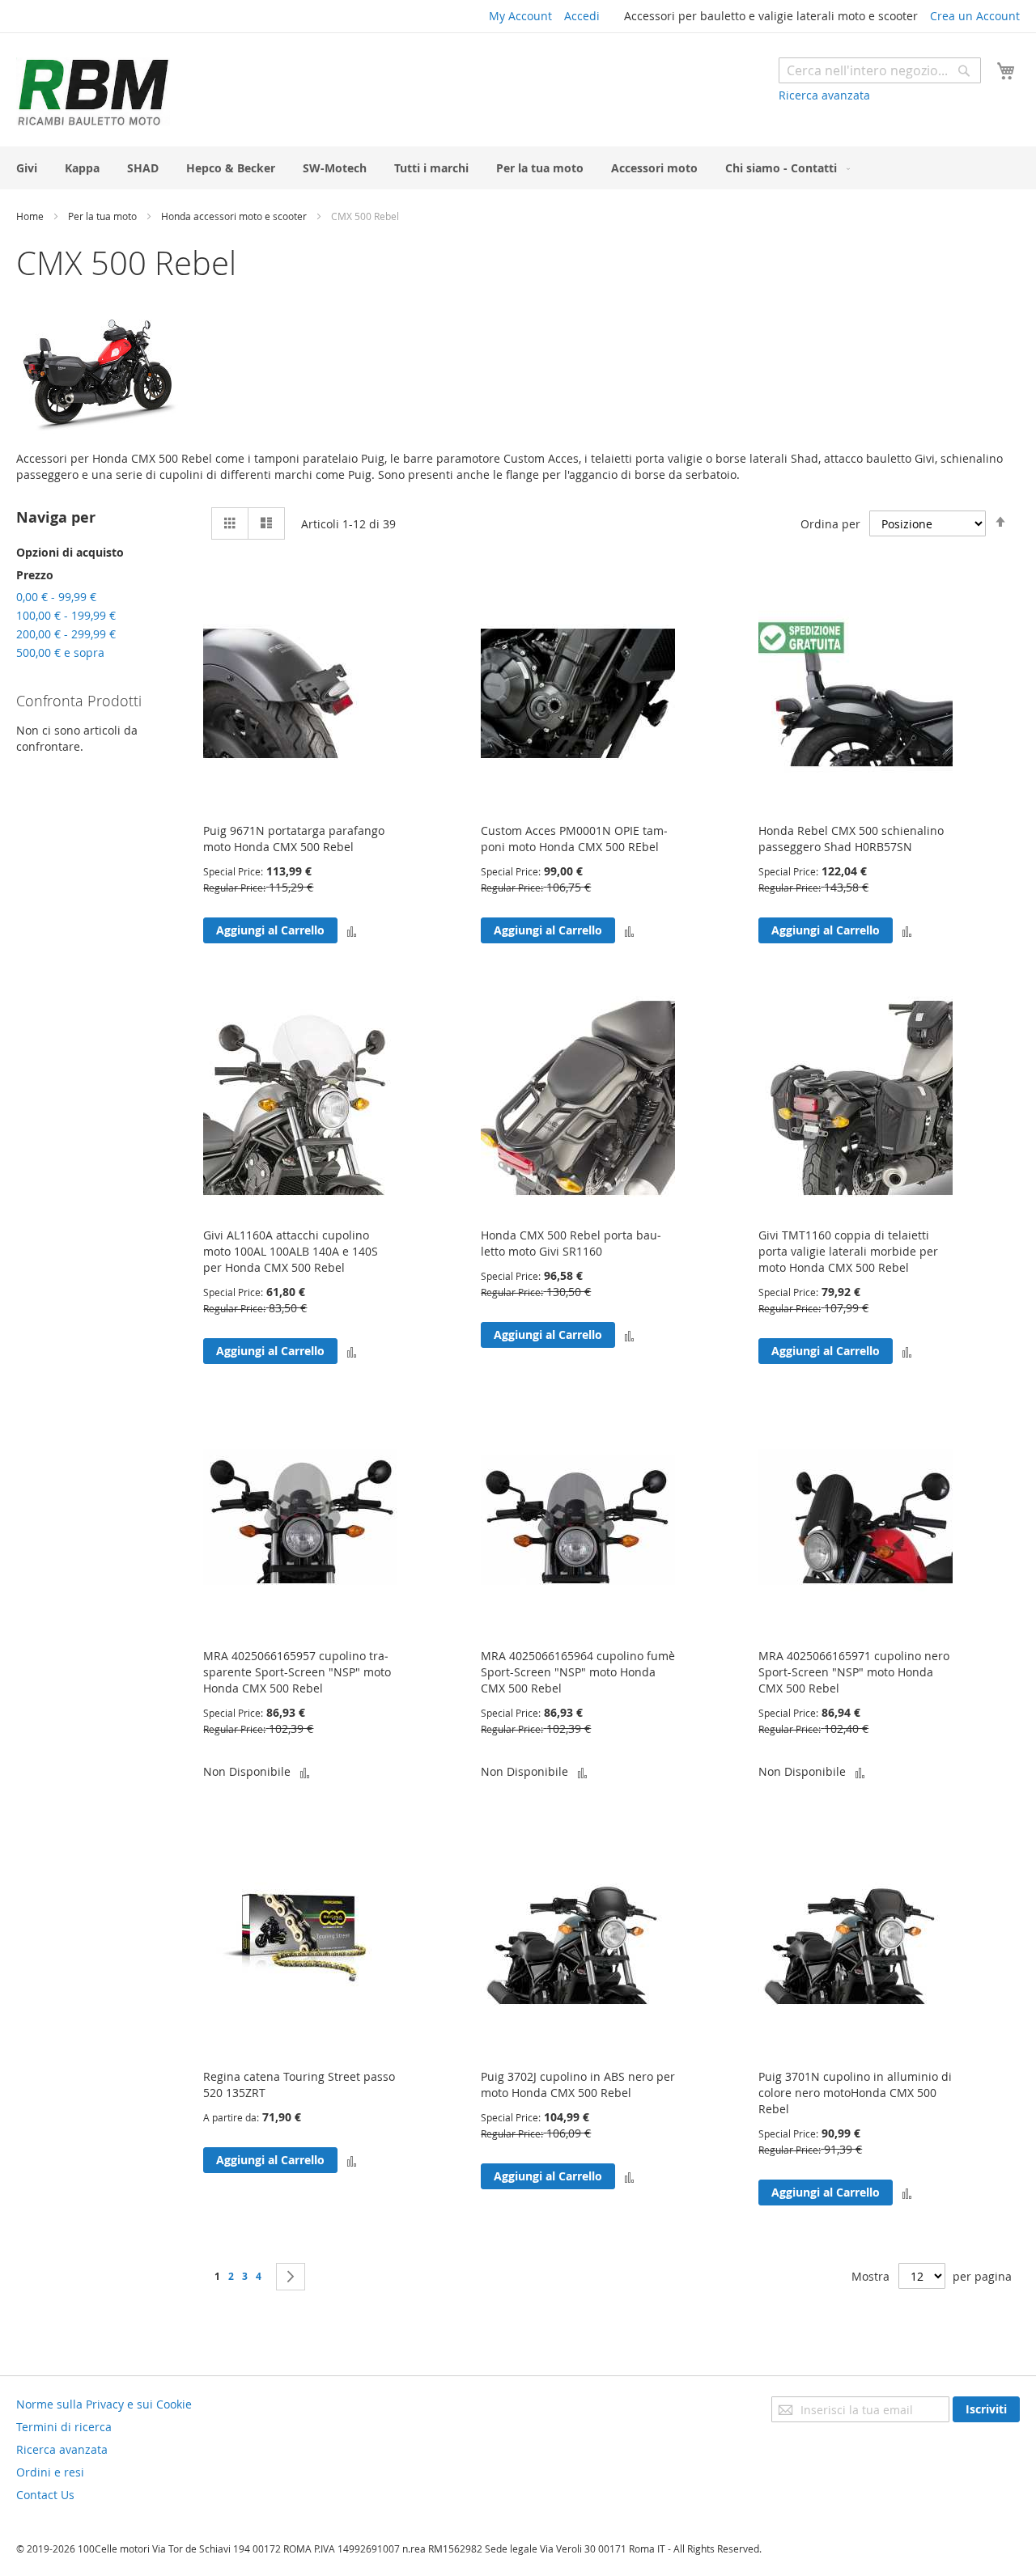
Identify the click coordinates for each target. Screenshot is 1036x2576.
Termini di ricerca (64, 2427)
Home (31, 216)
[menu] (518, 168)
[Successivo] (291, 2277)
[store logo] (93, 92)
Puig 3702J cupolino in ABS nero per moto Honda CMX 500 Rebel (578, 2085)
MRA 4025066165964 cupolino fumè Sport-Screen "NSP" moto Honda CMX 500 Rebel (578, 1672)
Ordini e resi (50, 2472)
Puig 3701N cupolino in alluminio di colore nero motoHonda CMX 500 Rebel (855, 2093)
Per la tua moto (104, 216)
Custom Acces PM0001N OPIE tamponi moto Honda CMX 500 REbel (574, 839)
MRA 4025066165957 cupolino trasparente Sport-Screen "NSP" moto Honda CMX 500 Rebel (297, 1672)
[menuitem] (27, 168)
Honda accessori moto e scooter (235, 216)
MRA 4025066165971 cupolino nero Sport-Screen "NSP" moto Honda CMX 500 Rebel (854, 1672)
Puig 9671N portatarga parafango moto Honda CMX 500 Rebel (294, 839)
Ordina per (830, 524)
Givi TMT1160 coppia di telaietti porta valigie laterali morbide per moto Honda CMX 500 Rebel (848, 1251)
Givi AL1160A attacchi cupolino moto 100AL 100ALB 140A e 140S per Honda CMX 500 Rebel (291, 1251)
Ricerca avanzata (824, 95)
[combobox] (880, 70)
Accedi (582, 16)
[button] (352, 930)
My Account (520, 16)
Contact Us (45, 2495)
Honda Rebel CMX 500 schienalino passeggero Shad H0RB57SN (851, 839)
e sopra (60, 652)
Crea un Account (975, 16)
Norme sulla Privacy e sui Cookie (104, 2404)
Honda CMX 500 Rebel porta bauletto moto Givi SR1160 (571, 1243)
